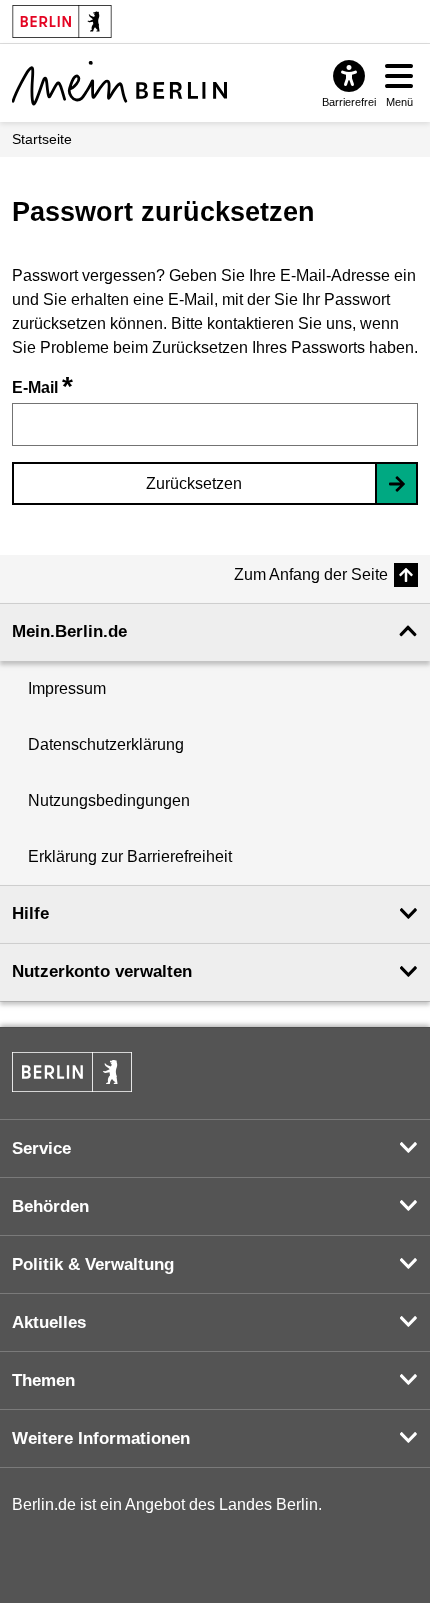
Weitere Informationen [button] (101, 1438)
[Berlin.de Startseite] (72, 1072)
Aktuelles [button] (49, 1322)
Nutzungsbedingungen (109, 800)
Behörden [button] (50, 1206)
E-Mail (42, 387)
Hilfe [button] (30, 913)
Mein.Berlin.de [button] (69, 631)
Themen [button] (43, 1380)
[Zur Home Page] (119, 83)
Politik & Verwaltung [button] (93, 1264)
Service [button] (41, 1148)
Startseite (42, 139)
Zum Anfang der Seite (311, 574)
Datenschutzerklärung (106, 744)
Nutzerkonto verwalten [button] (102, 971)
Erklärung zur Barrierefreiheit (130, 856)
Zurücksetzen (194, 483)
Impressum (67, 688)
